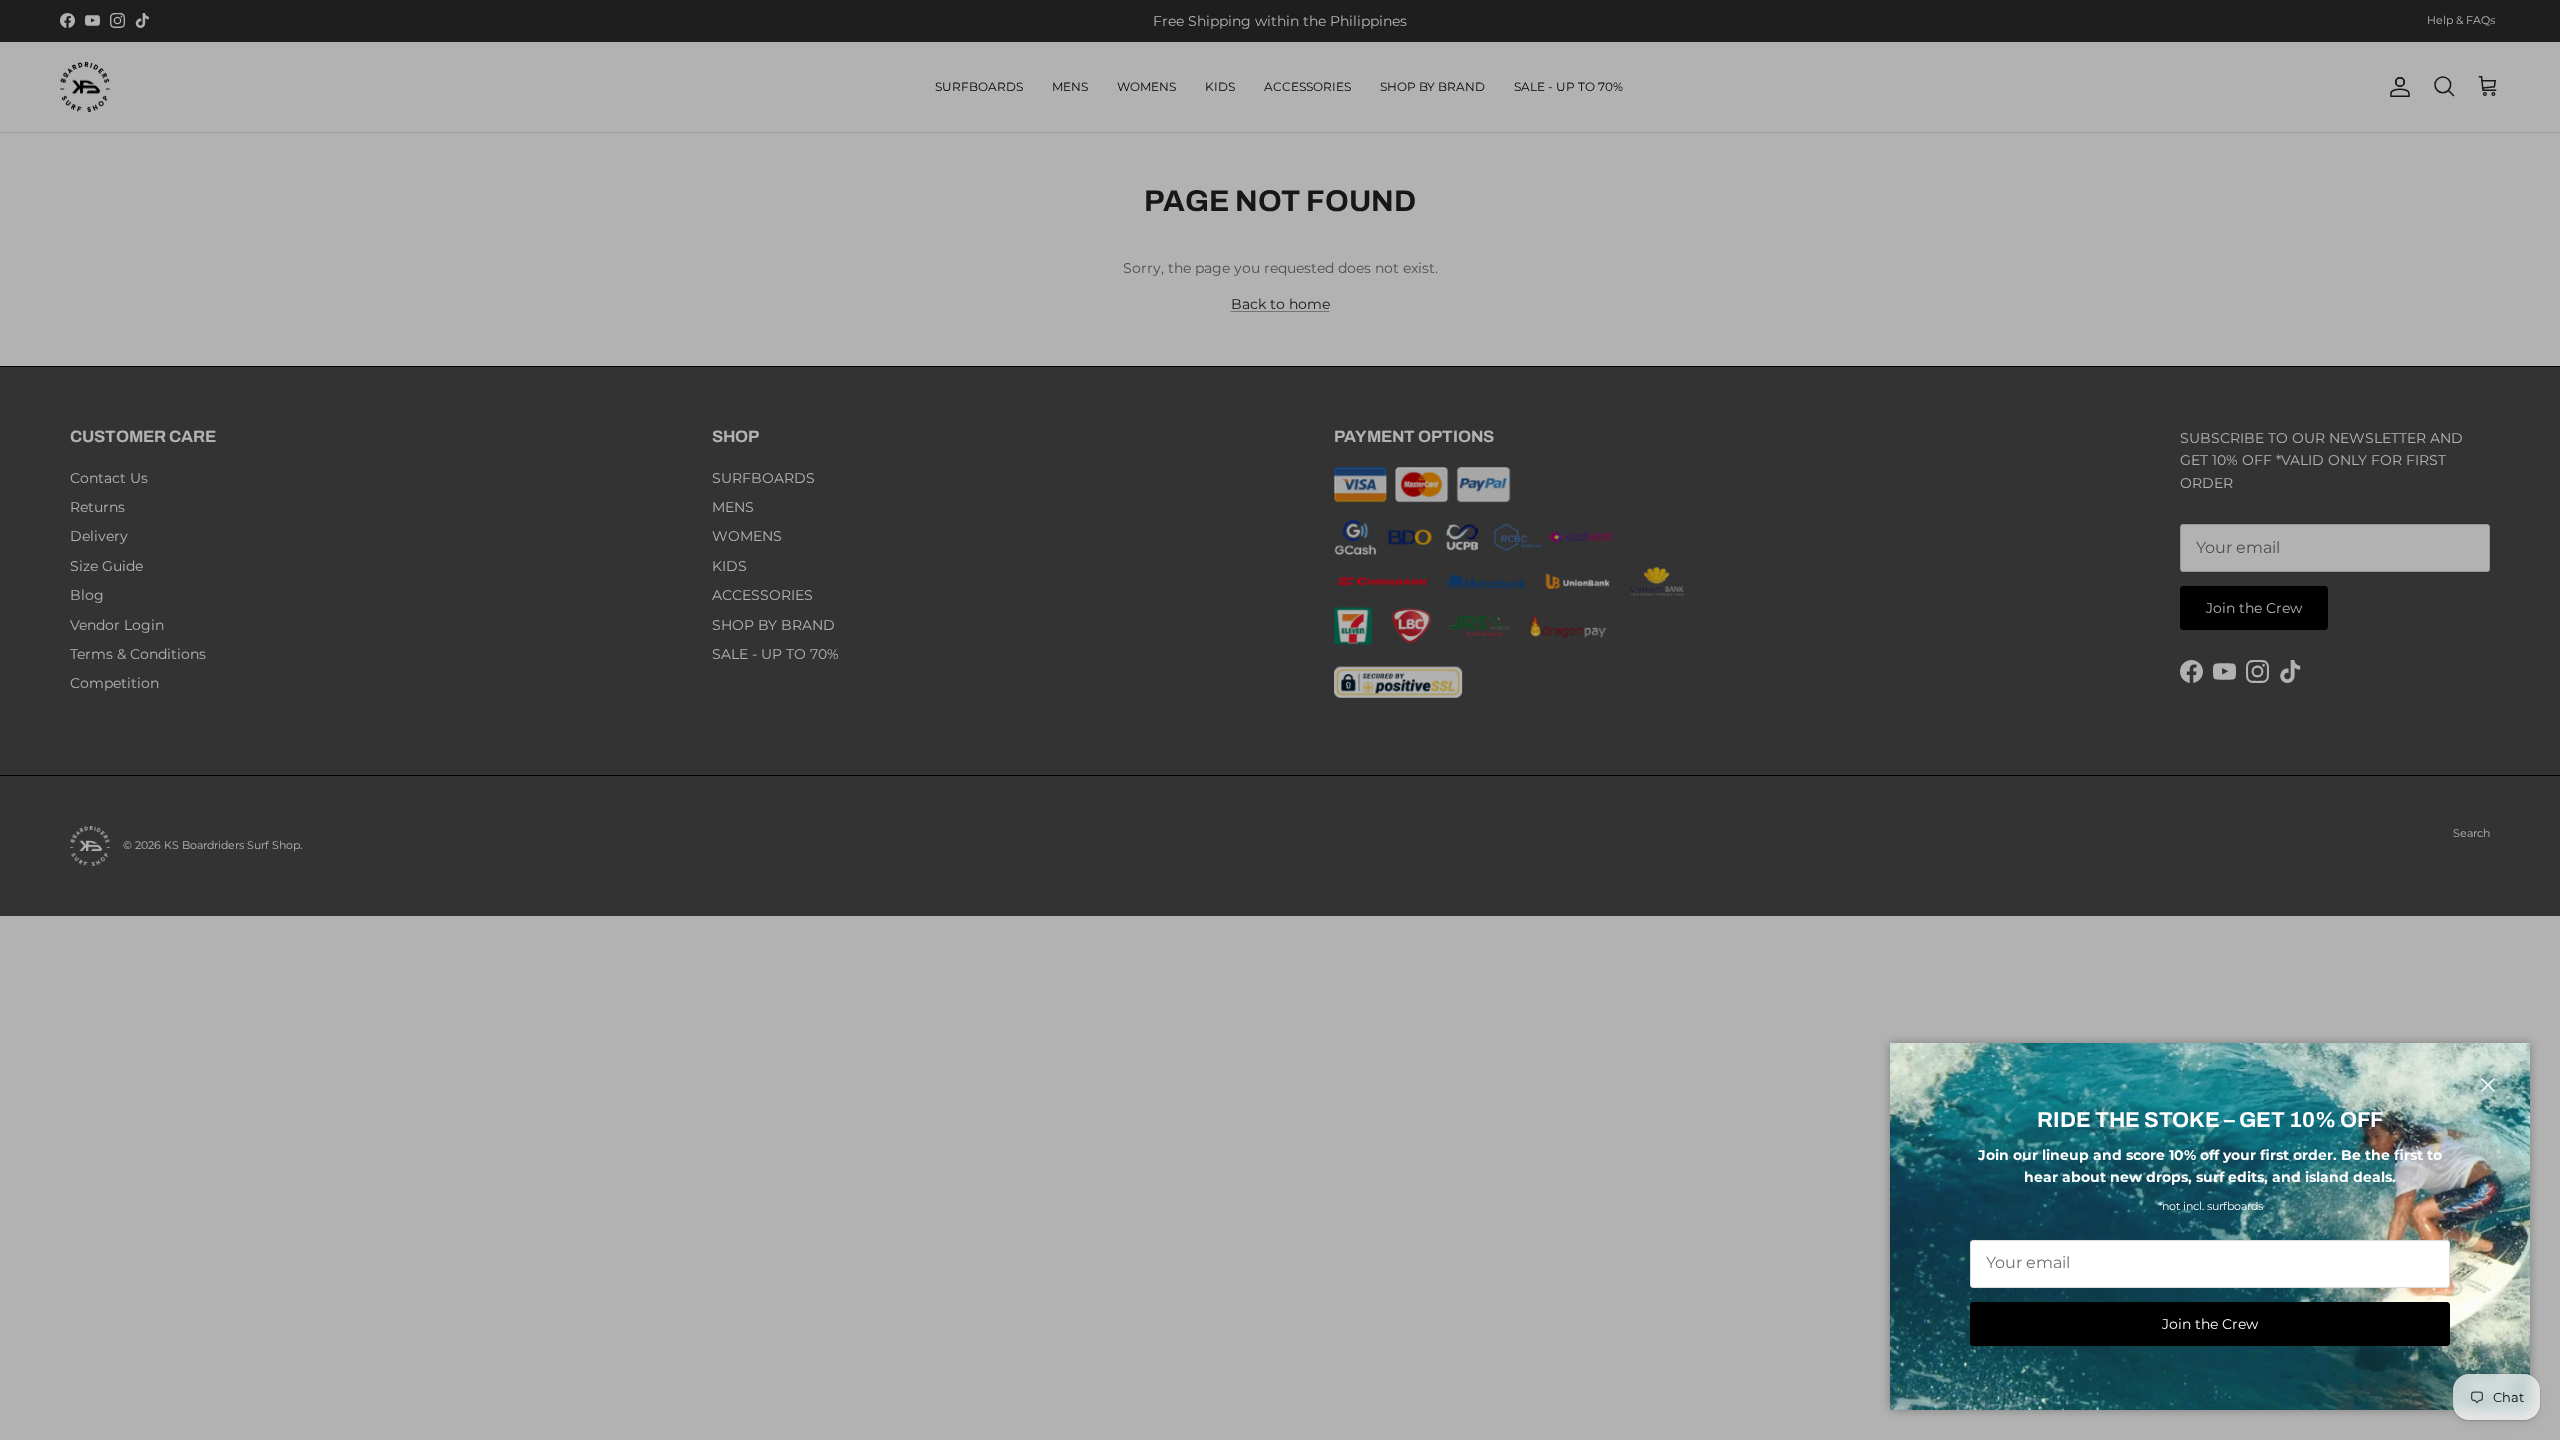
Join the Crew (2210, 1324)
